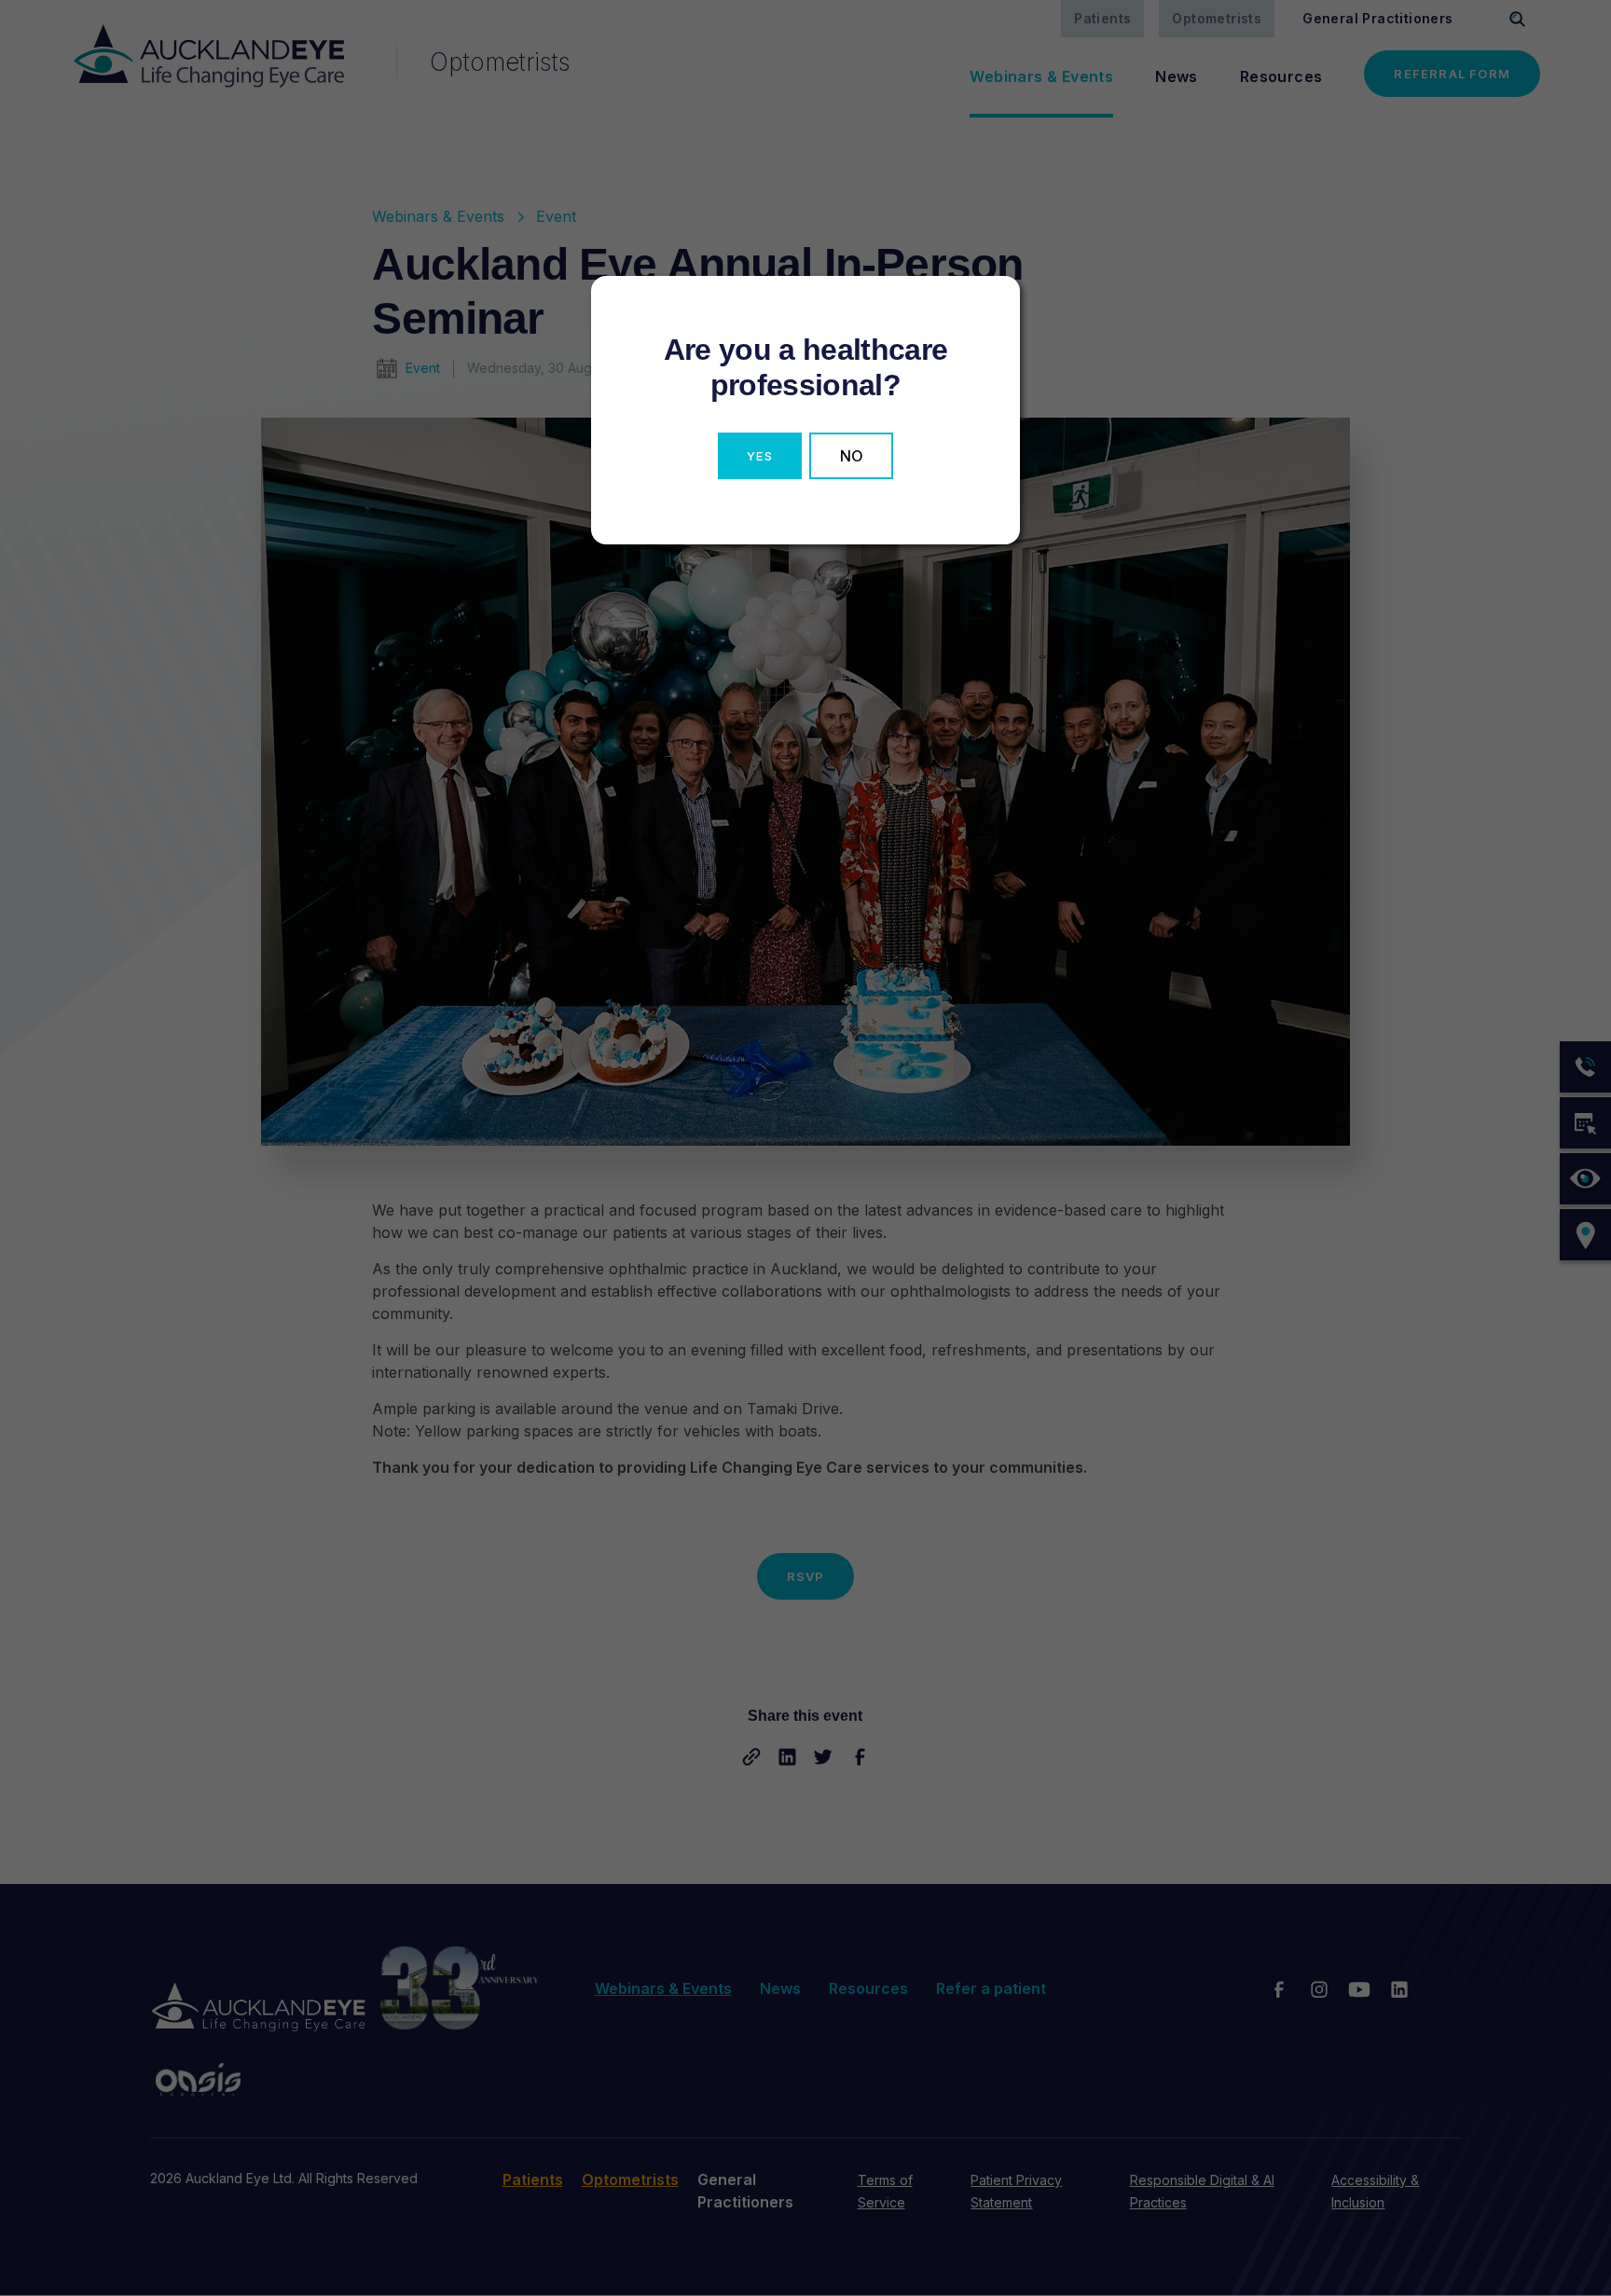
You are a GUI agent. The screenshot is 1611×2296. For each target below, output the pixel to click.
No (852, 456)
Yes (760, 456)
